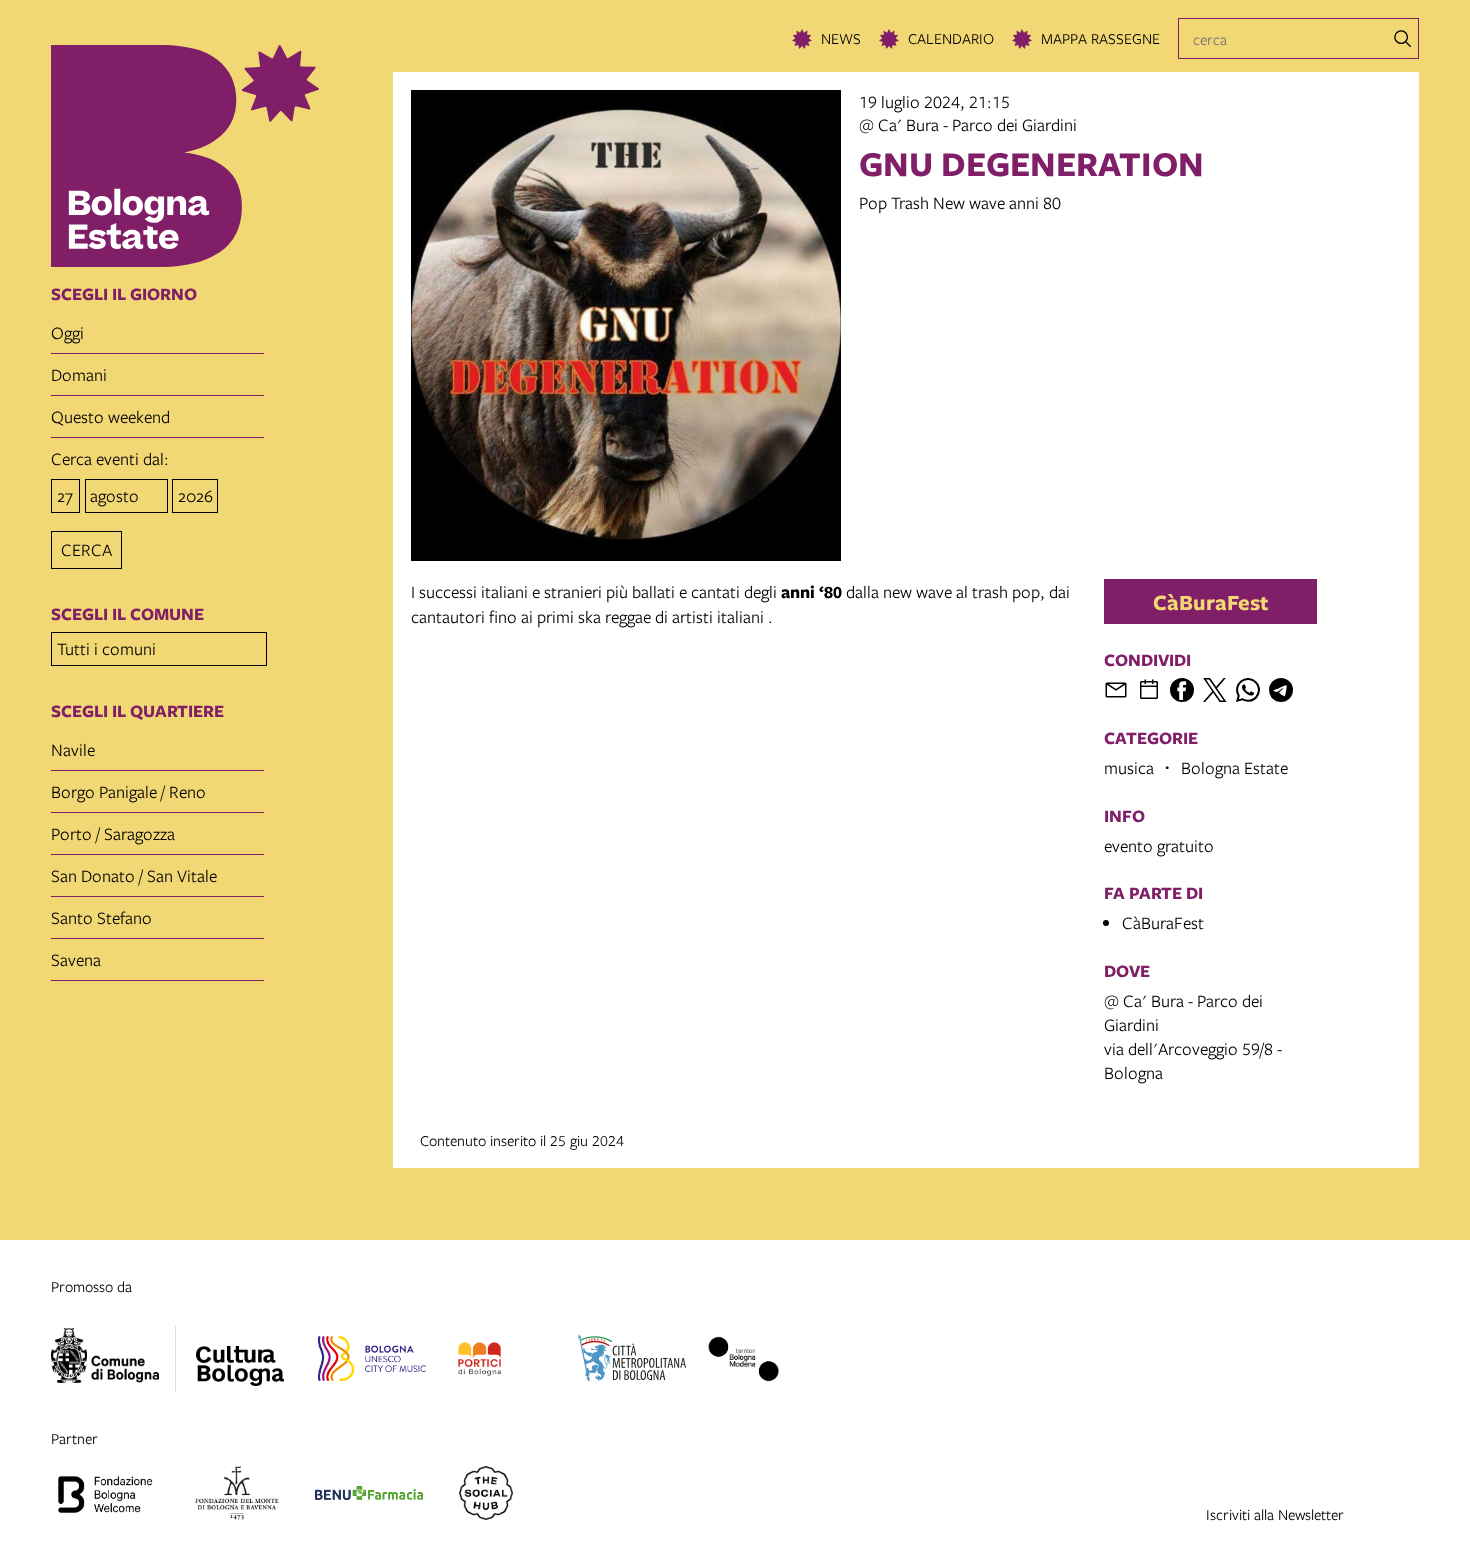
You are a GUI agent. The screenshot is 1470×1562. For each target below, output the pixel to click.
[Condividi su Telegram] (1281, 690)
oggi (67, 332)
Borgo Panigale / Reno (128, 791)
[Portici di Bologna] (479, 1362)
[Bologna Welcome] (105, 1496)
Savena (76, 959)
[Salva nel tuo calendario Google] (1149, 690)
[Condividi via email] (1116, 690)
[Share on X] (1215, 690)
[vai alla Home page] (215, 156)
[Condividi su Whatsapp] (1248, 690)
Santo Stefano (101, 917)
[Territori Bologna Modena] (743, 1362)
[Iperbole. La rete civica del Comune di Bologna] (113, 1359)
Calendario (951, 38)
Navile (73, 749)
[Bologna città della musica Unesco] (372, 1362)
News (841, 38)
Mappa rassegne (1100, 38)
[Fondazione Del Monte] (237, 1496)
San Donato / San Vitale (134, 875)
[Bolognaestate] (240, 1353)
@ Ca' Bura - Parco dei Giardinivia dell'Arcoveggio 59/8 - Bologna (1193, 1036)
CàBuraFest (1210, 601)
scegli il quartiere (137, 711)
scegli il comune (127, 614)
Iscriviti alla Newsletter (1275, 1514)
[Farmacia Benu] (369, 1496)
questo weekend (110, 416)
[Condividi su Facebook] (1182, 690)
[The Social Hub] (486, 1496)
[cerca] (1403, 39)
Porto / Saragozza (113, 833)
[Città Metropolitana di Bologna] (632, 1362)
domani (79, 374)
